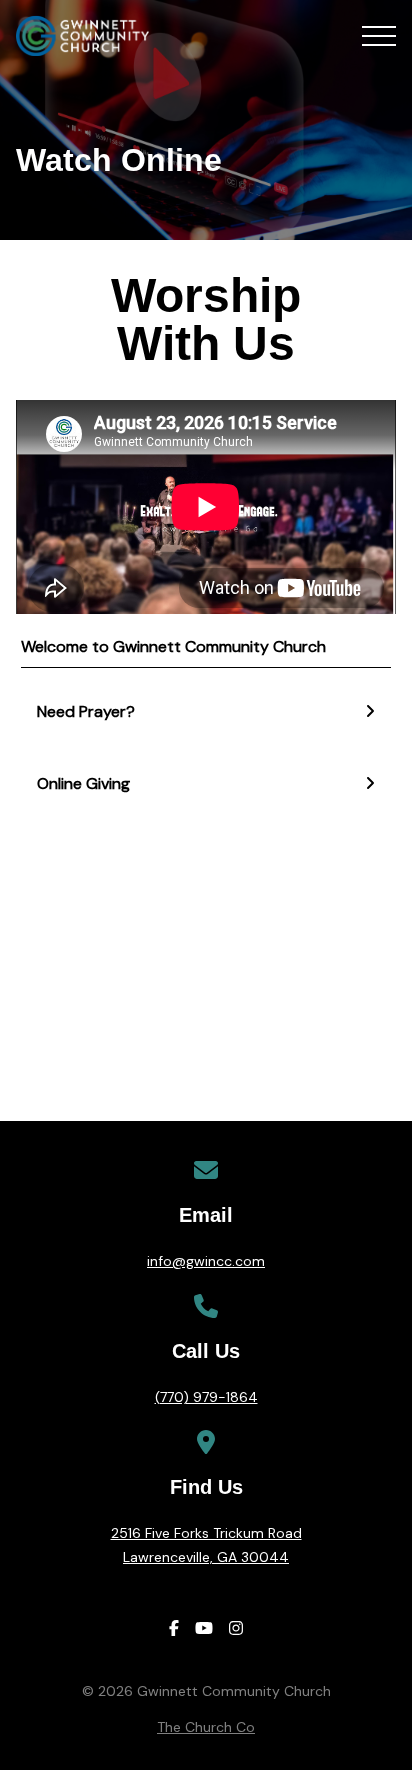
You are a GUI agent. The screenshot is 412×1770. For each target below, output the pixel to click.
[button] (379, 36)
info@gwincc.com (206, 1261)
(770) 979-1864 (206, 1397)
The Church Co (206, 1727)
